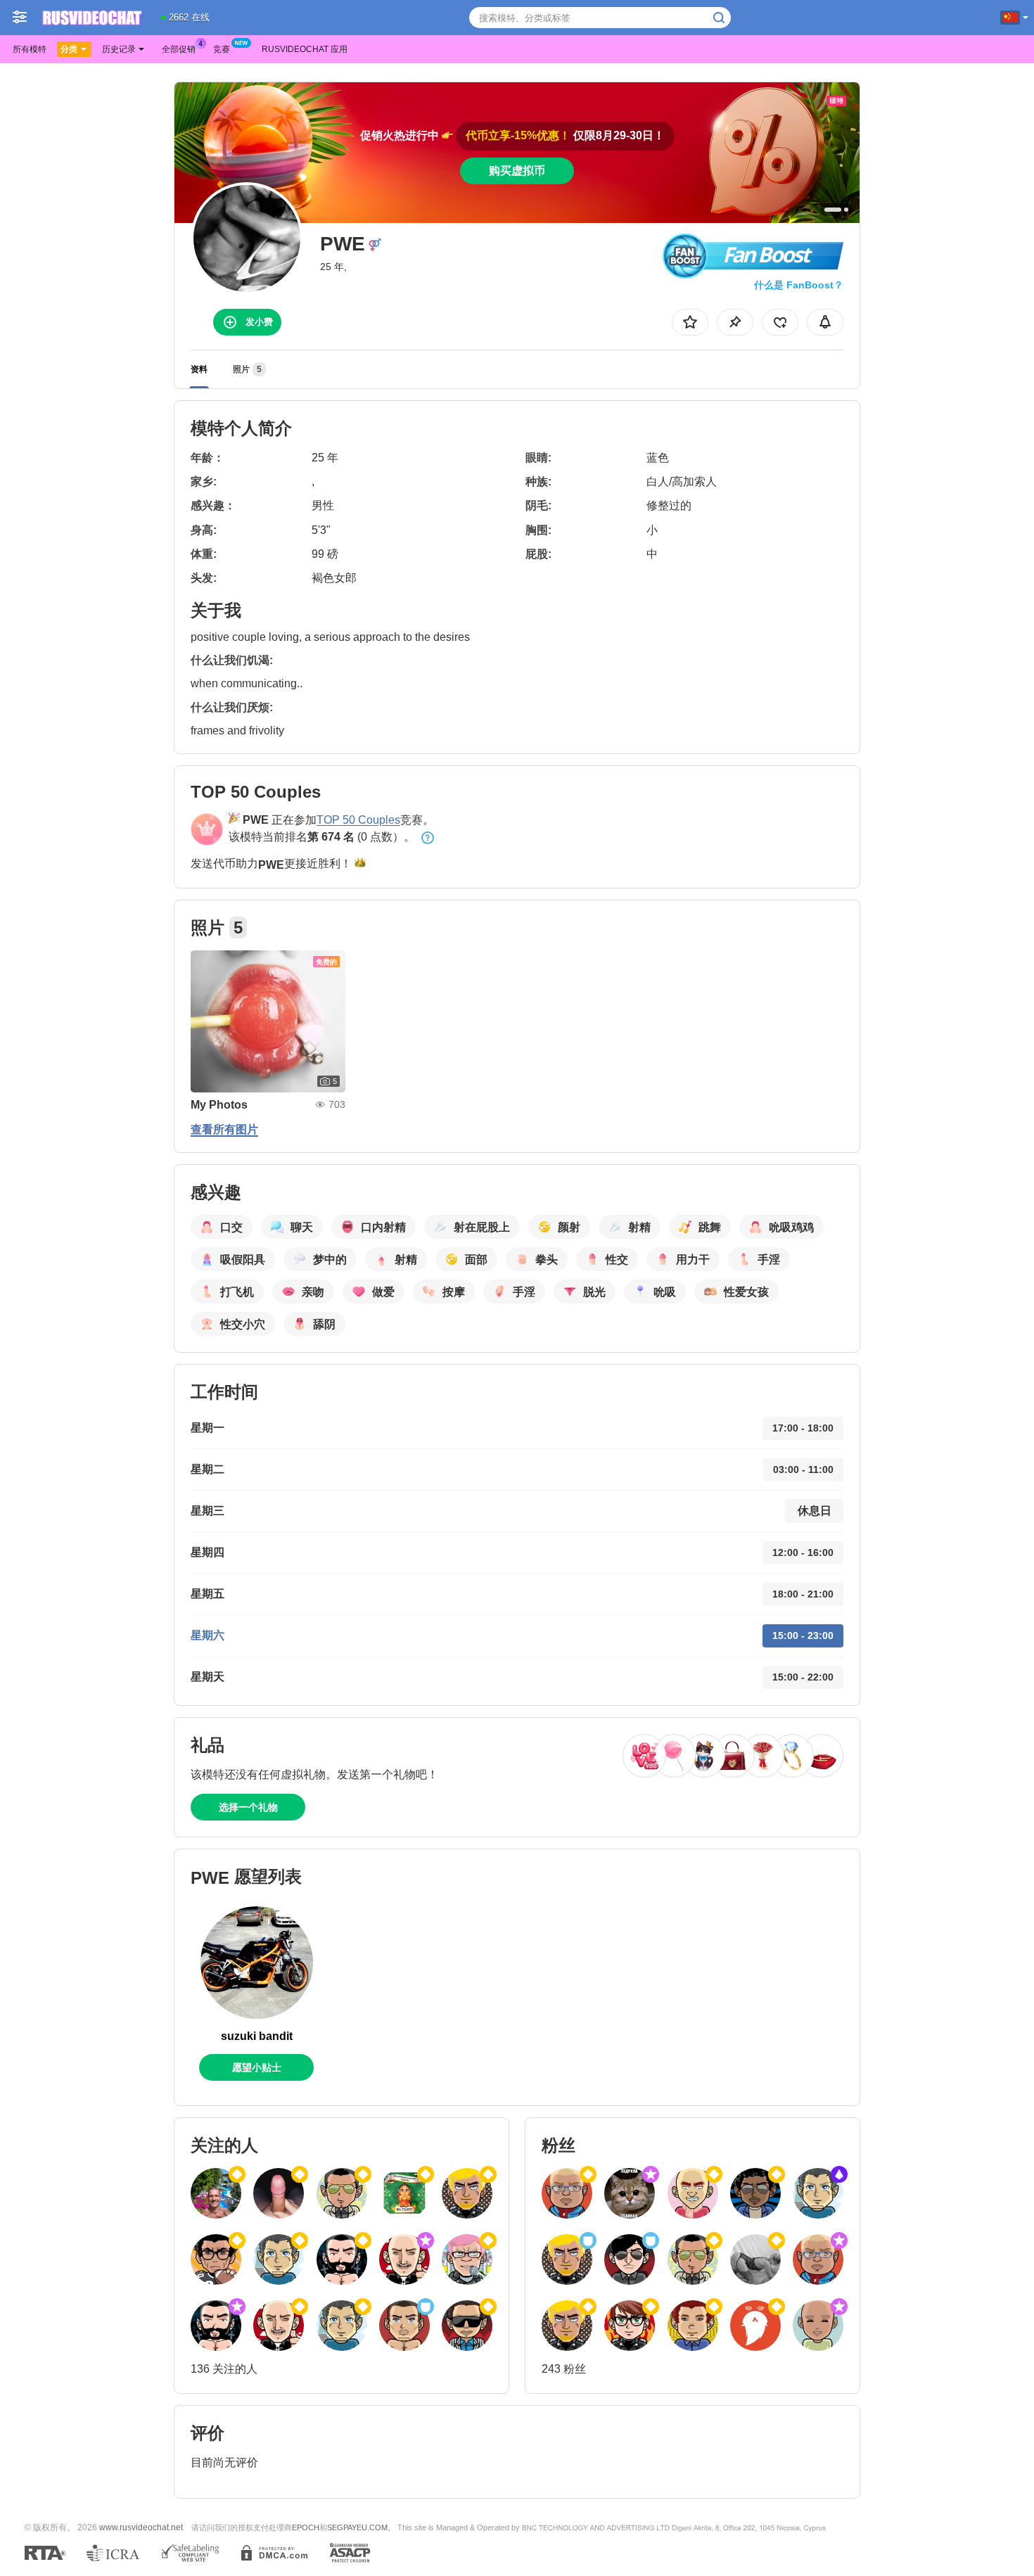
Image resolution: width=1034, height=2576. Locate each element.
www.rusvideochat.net (141, 2527)
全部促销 (179, 49)
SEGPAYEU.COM (357, 2527)
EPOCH (306, 2527)
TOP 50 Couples (358, 820)
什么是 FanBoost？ (799, 285)
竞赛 (222, 49)
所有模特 (30, 49)
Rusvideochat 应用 (305, 49)
